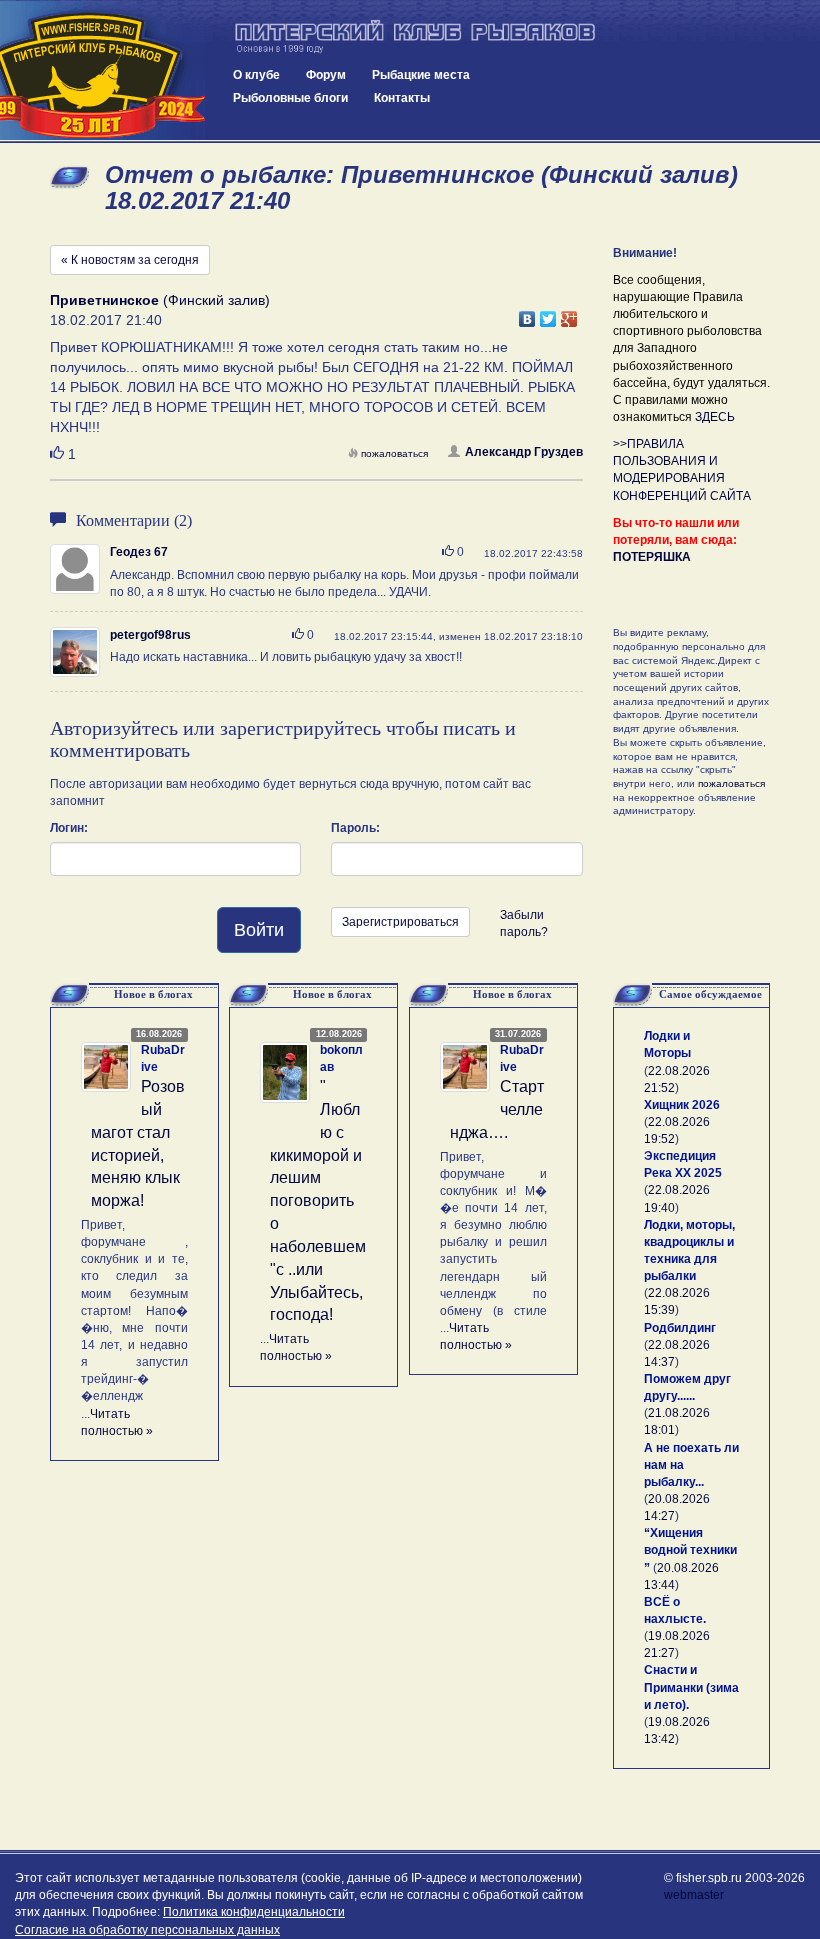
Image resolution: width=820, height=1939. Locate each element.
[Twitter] (548, 314)
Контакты (402, 98)
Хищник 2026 (682, 1105)
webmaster (694, 1895)
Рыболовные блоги (290, 98)
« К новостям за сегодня (130, 260)
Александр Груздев (524, 452)
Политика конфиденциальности (254, 1912)
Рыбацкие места (421, 75)
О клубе (256, 75)
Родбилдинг (680, 1328)
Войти (259, 930)
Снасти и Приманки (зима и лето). (691, 1687)
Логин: (69, 828)
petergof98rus (150, 635)
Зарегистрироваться (400, 922)
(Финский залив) (160, 300)
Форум (326, 75)
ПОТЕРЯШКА (652, 557)
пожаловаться (394, 453)
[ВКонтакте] (527, 314)
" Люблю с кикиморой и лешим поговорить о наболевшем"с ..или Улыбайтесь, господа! (318, 1200)
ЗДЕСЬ (715, 417)
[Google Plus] (569, 314)
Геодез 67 (139, 552)
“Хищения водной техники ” (690, 1550)
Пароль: (355, 828)
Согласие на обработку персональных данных (147, 1930)
